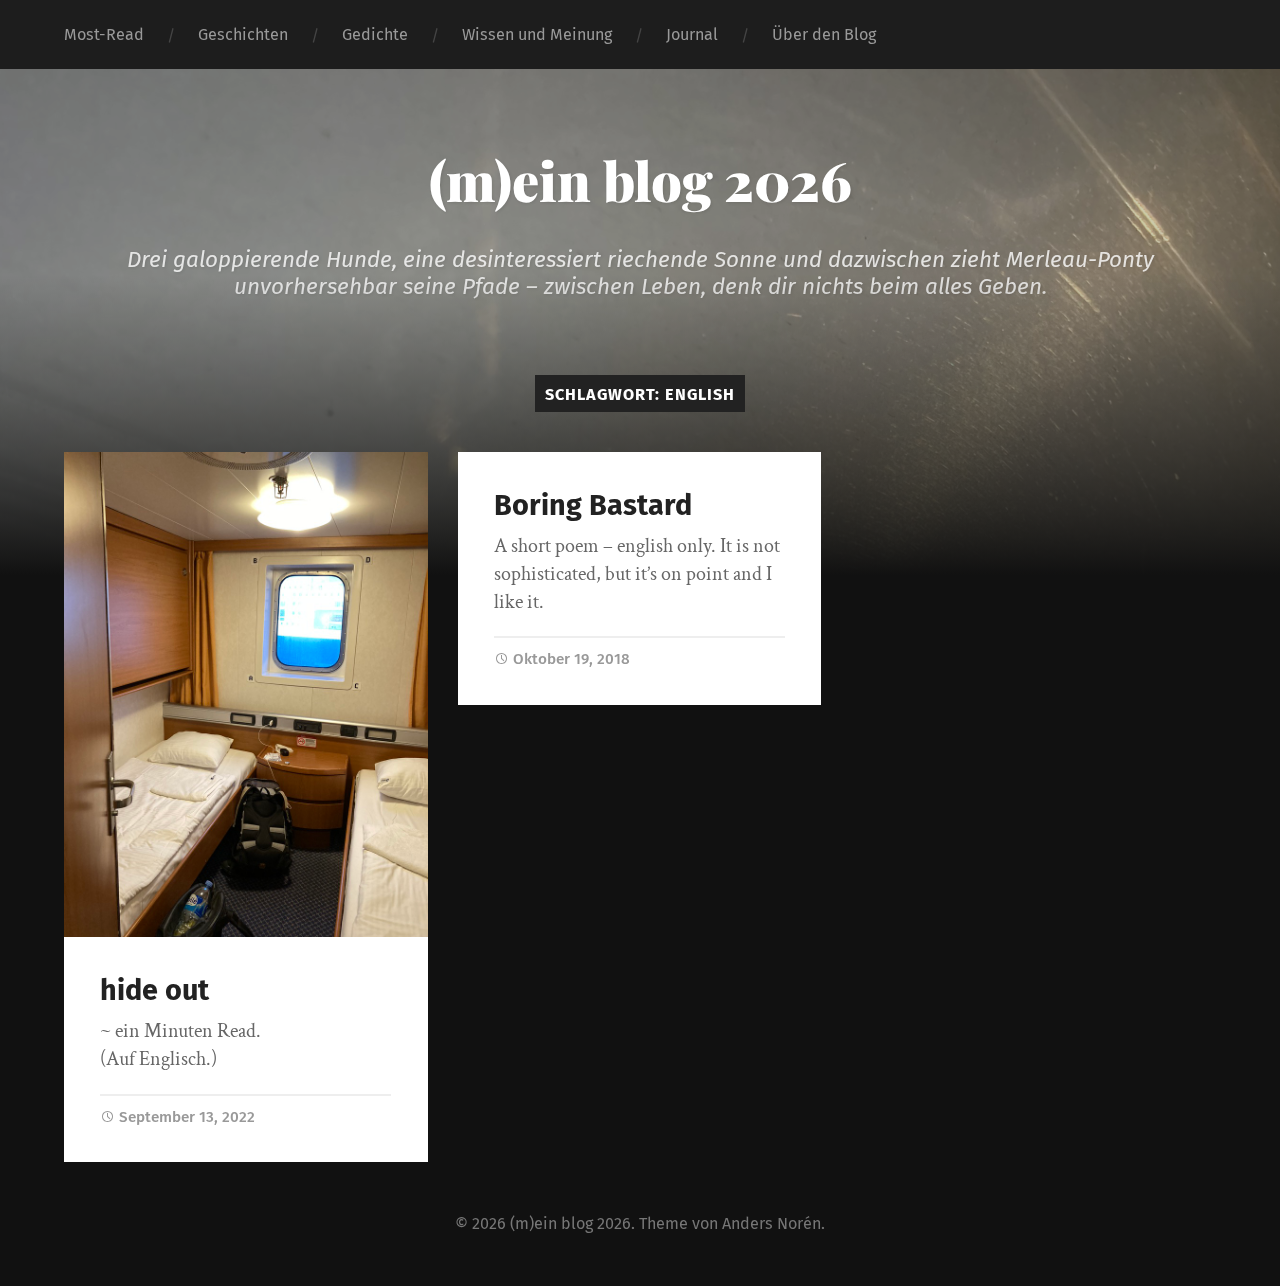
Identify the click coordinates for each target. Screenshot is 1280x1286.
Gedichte (375, 34)
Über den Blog (824, 34)
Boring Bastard (596, 505)
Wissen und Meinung (537, 34)
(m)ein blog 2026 (640, 180)
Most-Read (104, 34)
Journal (692, 34)
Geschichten (243, 34)
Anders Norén (771, 1223)
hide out (154, 990)
